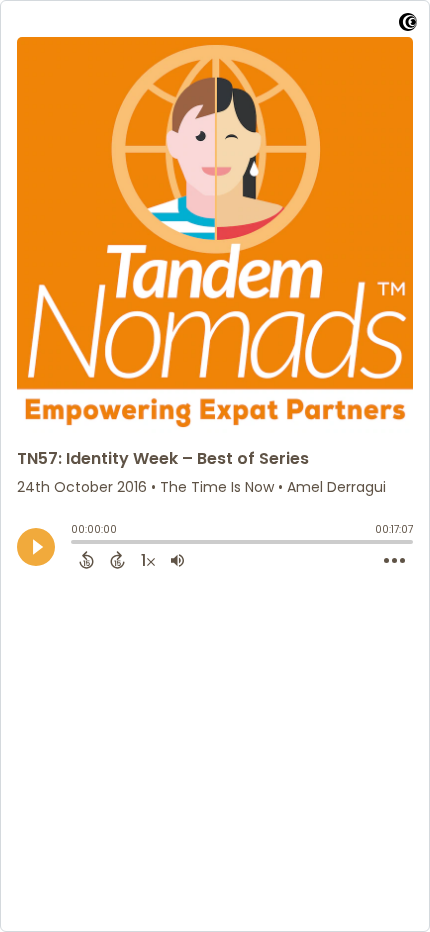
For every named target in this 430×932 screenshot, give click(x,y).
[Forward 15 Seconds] (117, 560)
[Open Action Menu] (394, 561)
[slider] (76, 544)
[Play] (36, 547)
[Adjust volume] (177, 560)
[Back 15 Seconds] (86, 560)
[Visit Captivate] (408, 25)
